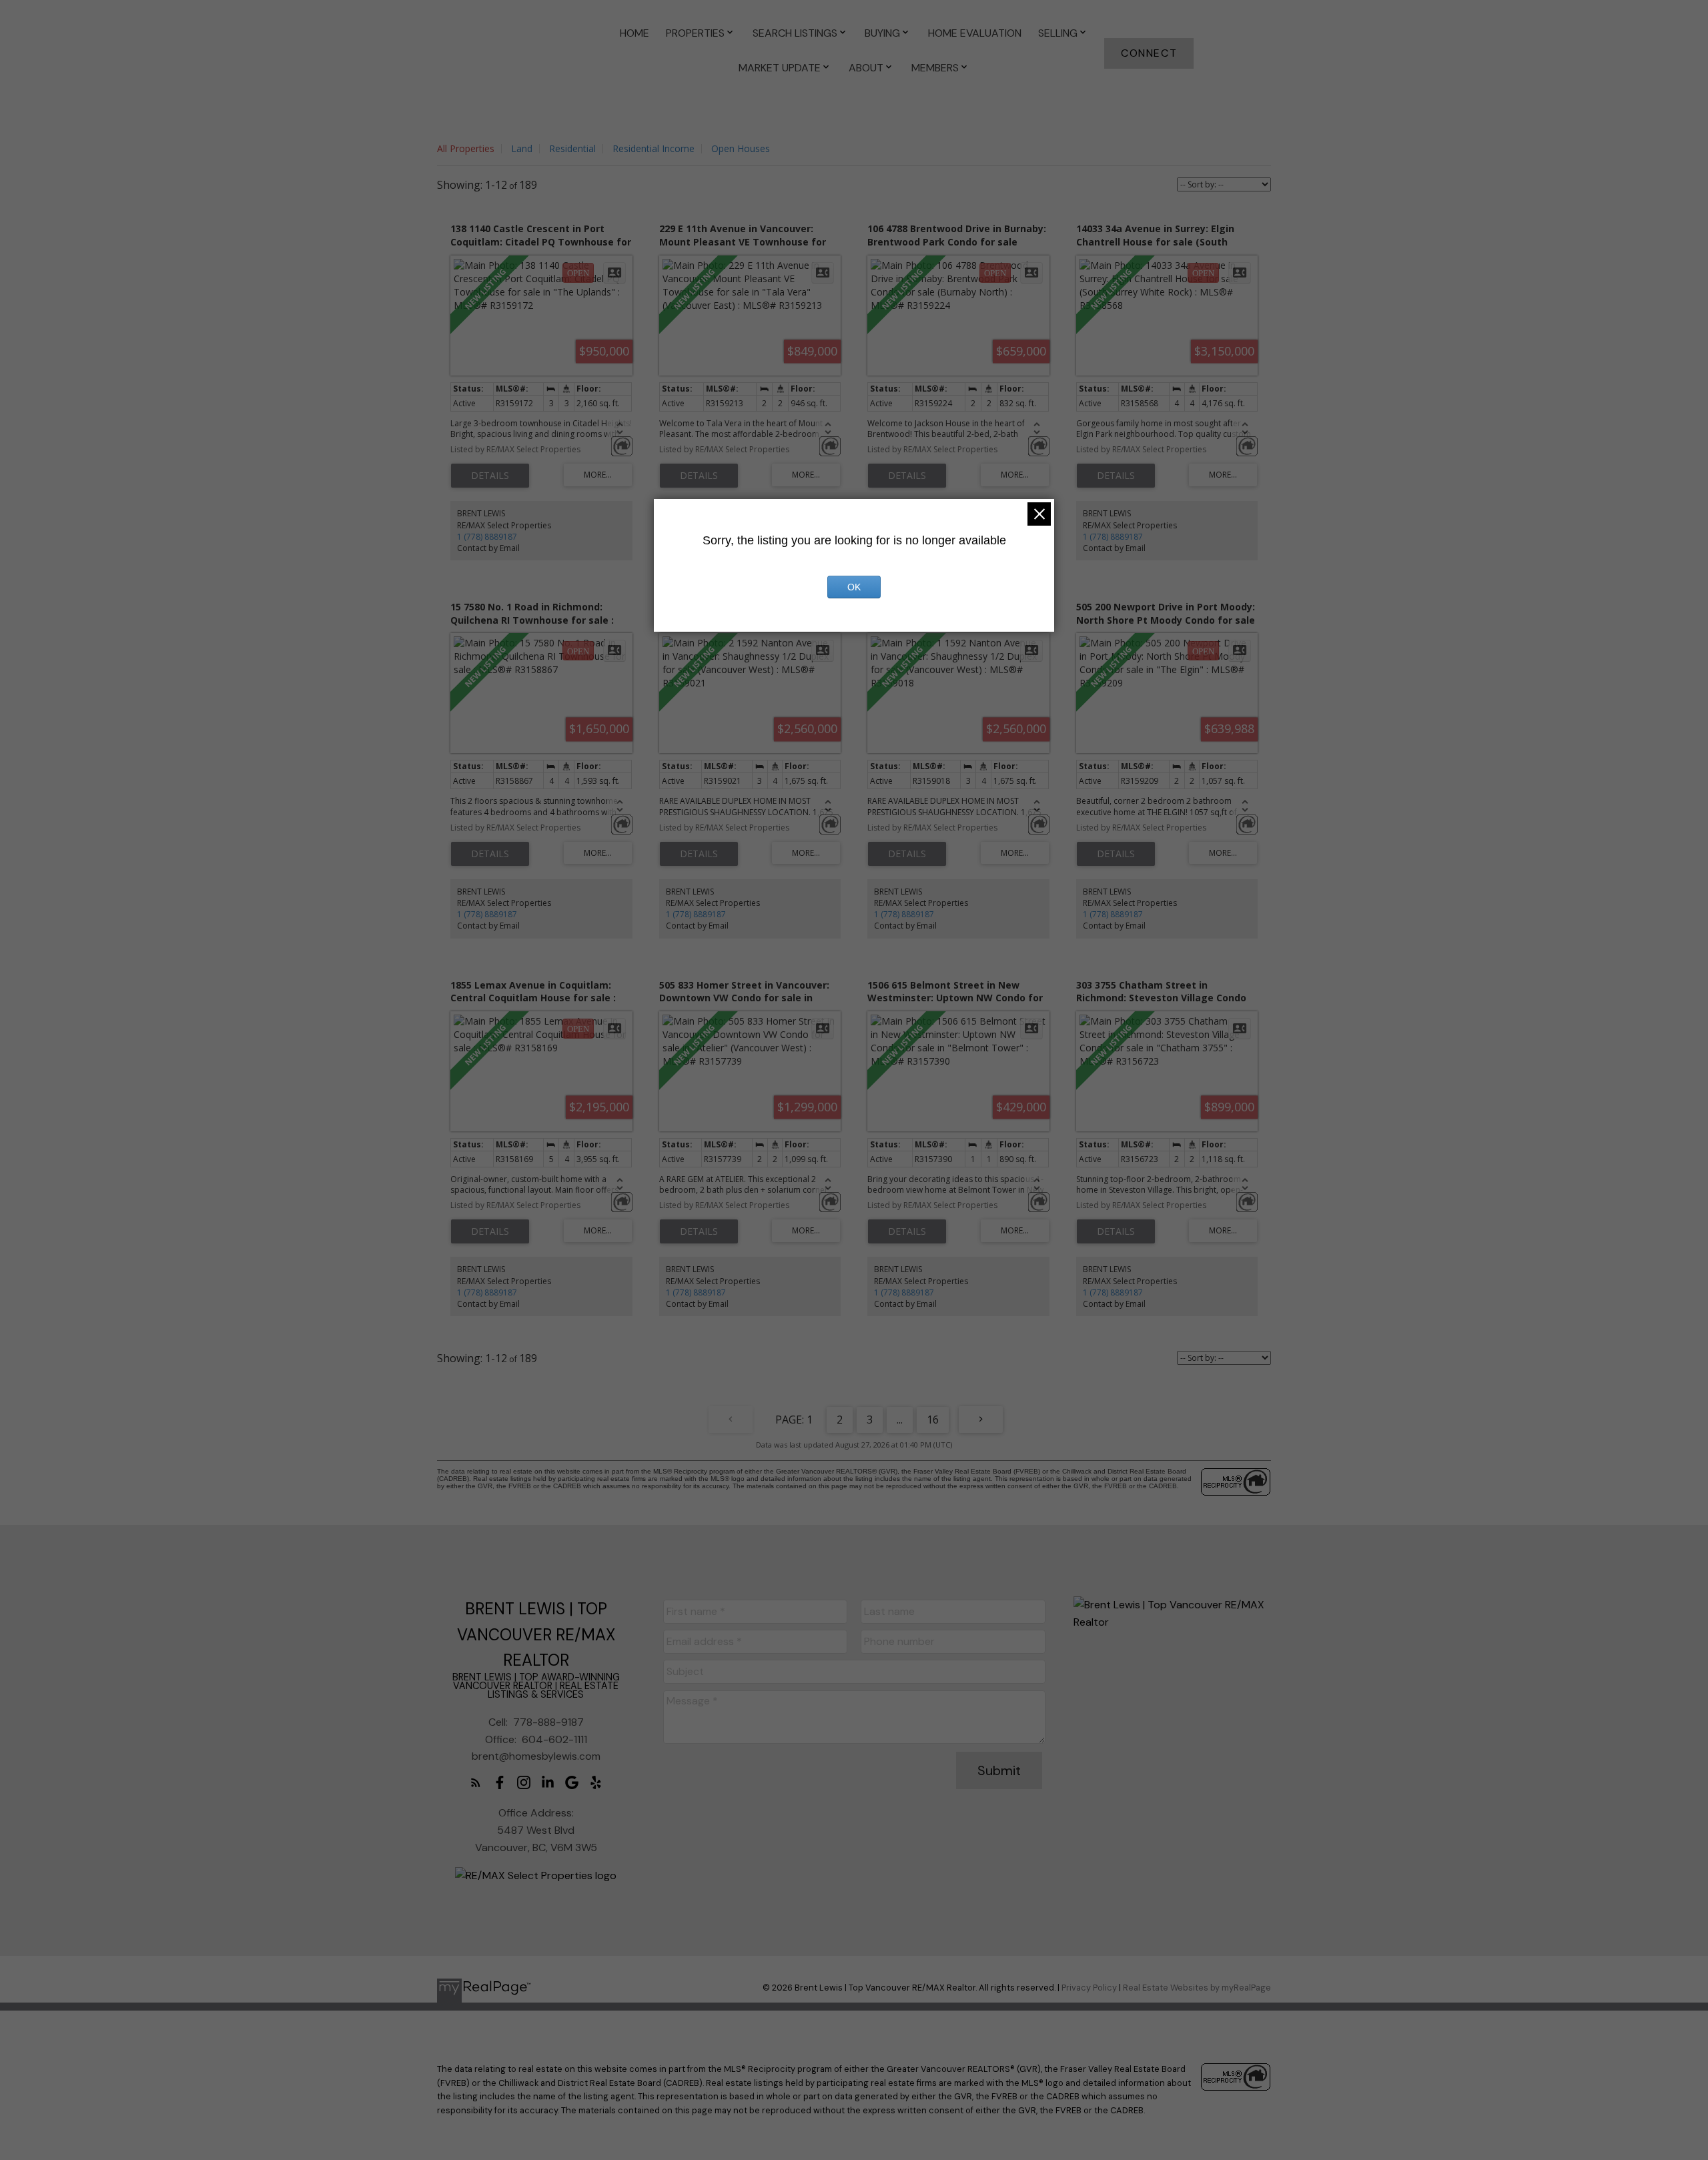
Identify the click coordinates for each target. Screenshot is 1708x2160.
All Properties (466, 148)
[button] (1149, 53)
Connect (1149, 53)
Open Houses (741, 148)
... (900, 1420)
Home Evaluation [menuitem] (975, 33)
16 (933, 1420)
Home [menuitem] (634, 33)
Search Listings (795, 33)
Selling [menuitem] (1058, 33)
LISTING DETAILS (490, 476)
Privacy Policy (1089, 1988)
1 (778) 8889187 (487, 537)
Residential (572, 148)
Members (935, 68)
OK (854, 587)
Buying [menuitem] (882, 33)
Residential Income (654, 148)
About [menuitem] (866, 68)
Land (522, 148)
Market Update (780, 68)
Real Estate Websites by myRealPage (1197, 1988)
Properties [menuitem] (695, 33)
